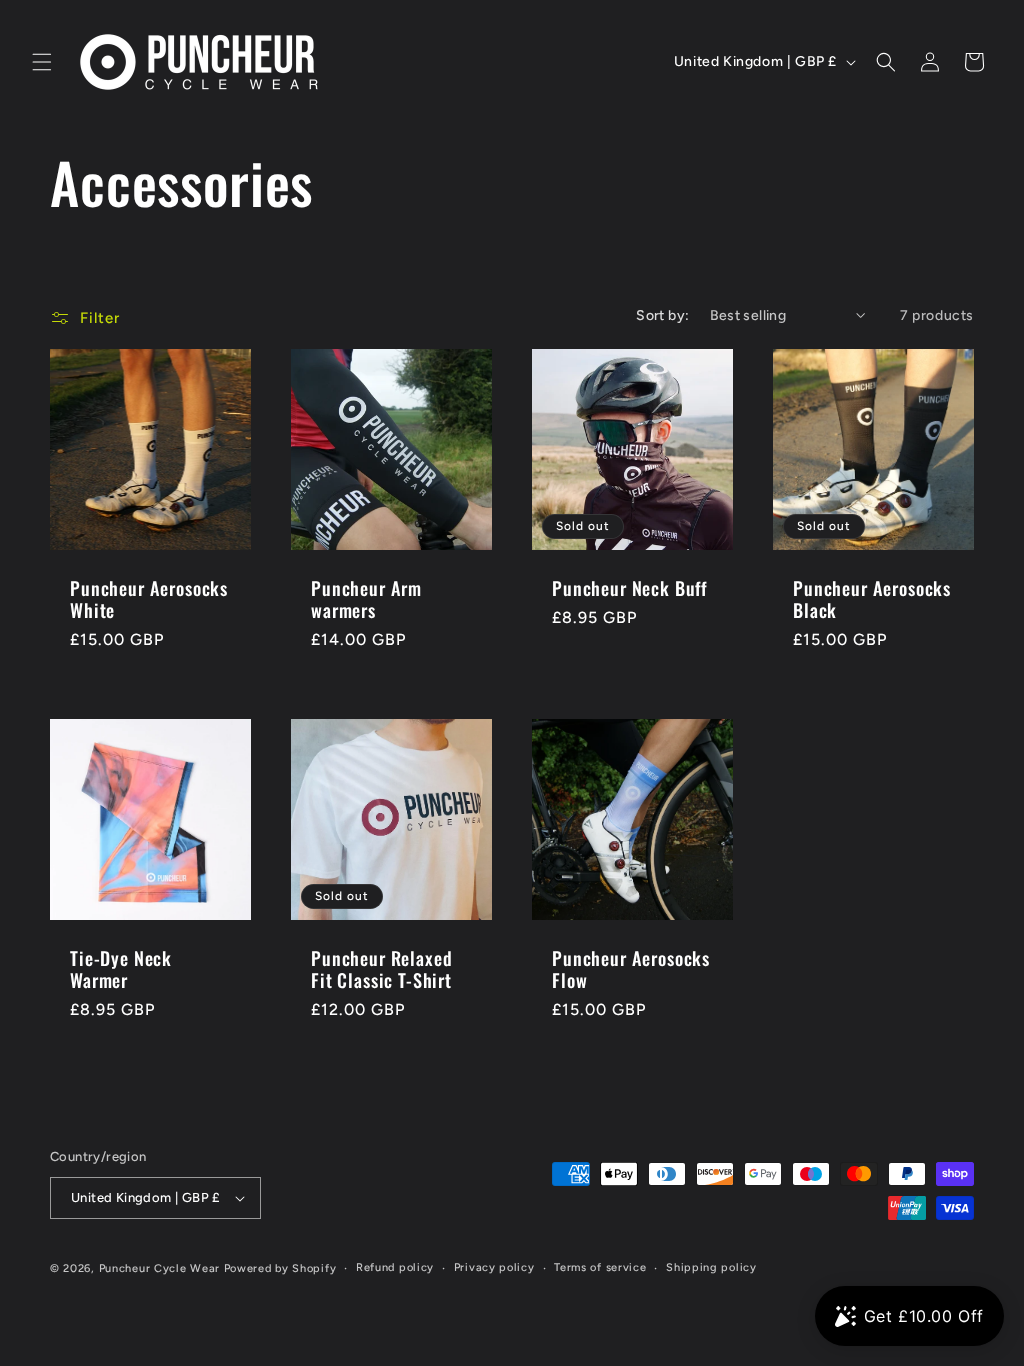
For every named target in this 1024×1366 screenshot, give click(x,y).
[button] (42, 62)
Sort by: (662, 315)
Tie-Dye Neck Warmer (121, 969)
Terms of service (600, 1267)
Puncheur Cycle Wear (159, 1268)
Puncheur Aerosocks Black (872, 599)
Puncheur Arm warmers (366, 599)
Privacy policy (494, 1267)
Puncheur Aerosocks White (149, 599)
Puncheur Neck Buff (630, 588)
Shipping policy (711, 1267)
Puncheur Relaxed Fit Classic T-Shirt (381, 969)
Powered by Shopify (280, 1268)
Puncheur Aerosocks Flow (631, 969)
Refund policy (395, 1267)
